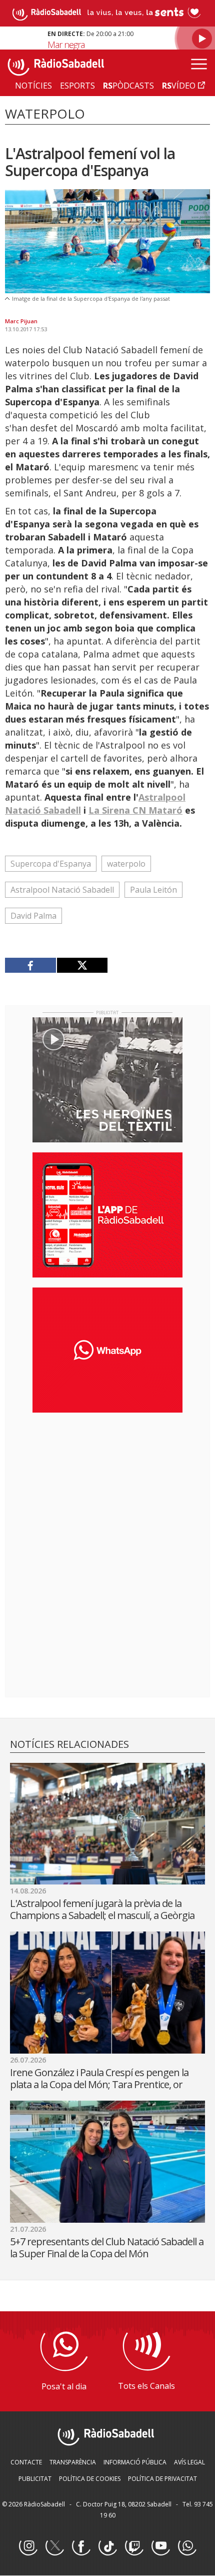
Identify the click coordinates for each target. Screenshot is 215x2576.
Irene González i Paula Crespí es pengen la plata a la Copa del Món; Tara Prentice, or (99, 2078)
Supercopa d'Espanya (51, 864)
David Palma (33, 916)
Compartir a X (82, 965)
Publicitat (35, 2479)
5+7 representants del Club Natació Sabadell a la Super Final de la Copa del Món (107, 2247)
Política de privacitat (162, 2479)
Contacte (26, 2462)
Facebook (81, 2546)
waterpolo (126, 864)
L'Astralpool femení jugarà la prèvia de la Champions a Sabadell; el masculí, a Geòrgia (102, 1909)
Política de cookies (90, 2479)
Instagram (28, 2546)
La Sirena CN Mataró (135, 810)
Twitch (134, 2546)
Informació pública (135, 2462)
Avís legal (189, 2462)
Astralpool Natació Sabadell (62, 890)
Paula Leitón (153, 890)
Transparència (73, 2462)
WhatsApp (187, 2546)
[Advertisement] (107, 1485)
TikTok (107, 2546)
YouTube (160, 2546)
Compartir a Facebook (31, 965)
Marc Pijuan (21, 321)
